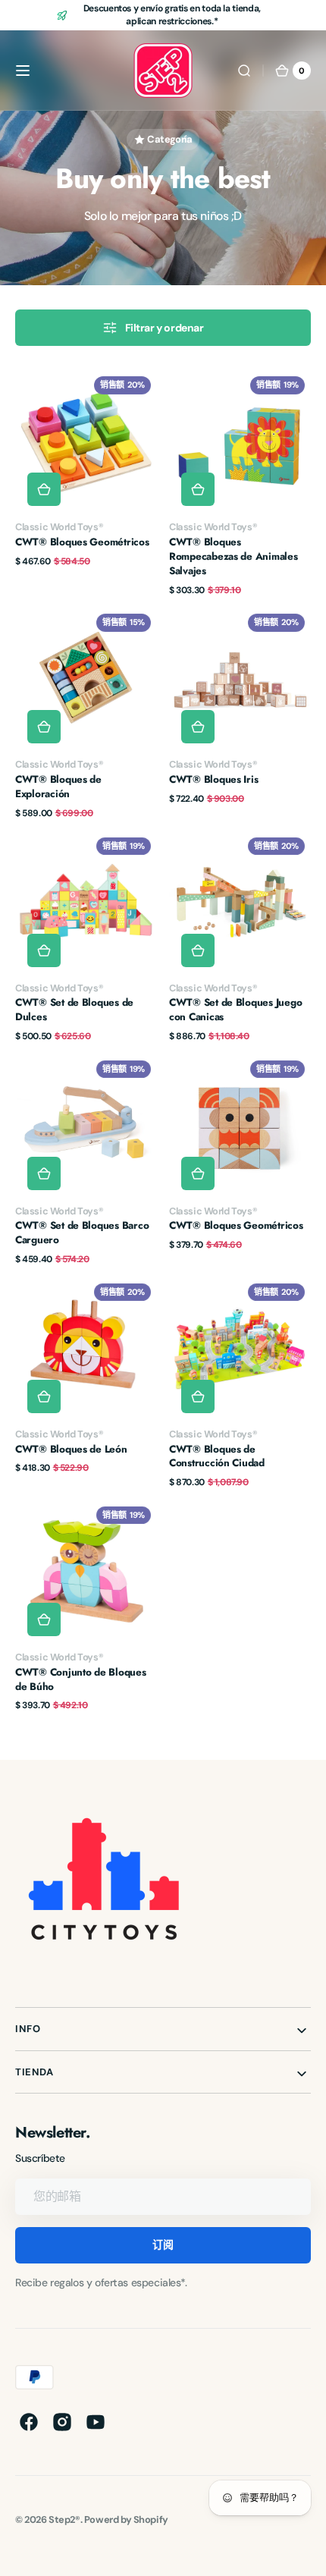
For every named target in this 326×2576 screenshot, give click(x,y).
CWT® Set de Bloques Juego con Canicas (235, 1010)
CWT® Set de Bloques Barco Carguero (82, 1233)
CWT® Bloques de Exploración (58, 787)
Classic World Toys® (59, 527)
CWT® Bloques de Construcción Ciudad (217, 1457)
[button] (23, 71)
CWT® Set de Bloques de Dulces (74, 1010)
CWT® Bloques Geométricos (82, 542)
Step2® (64, 2519)
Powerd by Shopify (126, 2519)
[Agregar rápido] (44, 489)
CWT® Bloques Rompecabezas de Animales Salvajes (234, 557)
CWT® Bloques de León (71, 1450)
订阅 (163, 2245)
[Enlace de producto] (86, 483)
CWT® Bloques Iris (213, 780)
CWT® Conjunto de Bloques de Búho (81, 1680)
